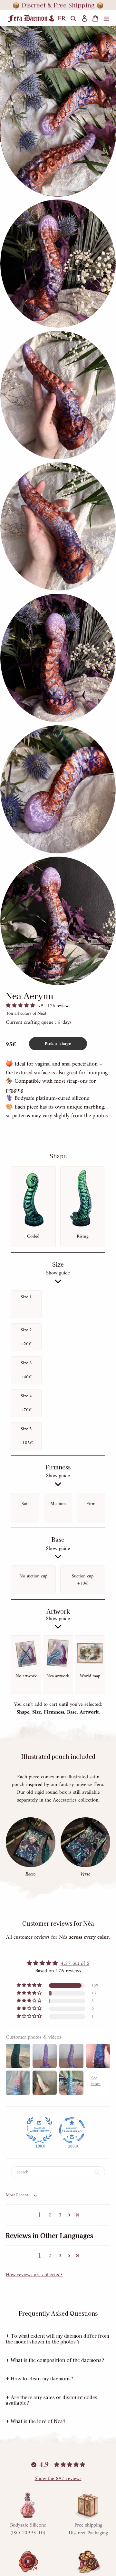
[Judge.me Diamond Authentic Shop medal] (39, 2130)
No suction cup (33, 1576)
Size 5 (26, 1436)
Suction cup (83, 1580)
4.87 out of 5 (75, 1964)
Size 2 (26, 1337)
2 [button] (50, 2215)
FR (62, 19)
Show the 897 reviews (58, 2479)
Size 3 (26, 1370)
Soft (25, 1504)
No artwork (26, 1676)
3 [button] (60, 2215)
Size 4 (26, 1403)
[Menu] (106, 19)
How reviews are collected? (34, 2275)
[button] (21, 1006)
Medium (58, 1504)
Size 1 (26, 1297)
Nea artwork (58, 1676)
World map (90, 1676)
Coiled (33, 1236)
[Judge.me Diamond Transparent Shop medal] (72, 2130)
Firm (91, 1504)
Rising (83, 1236)
